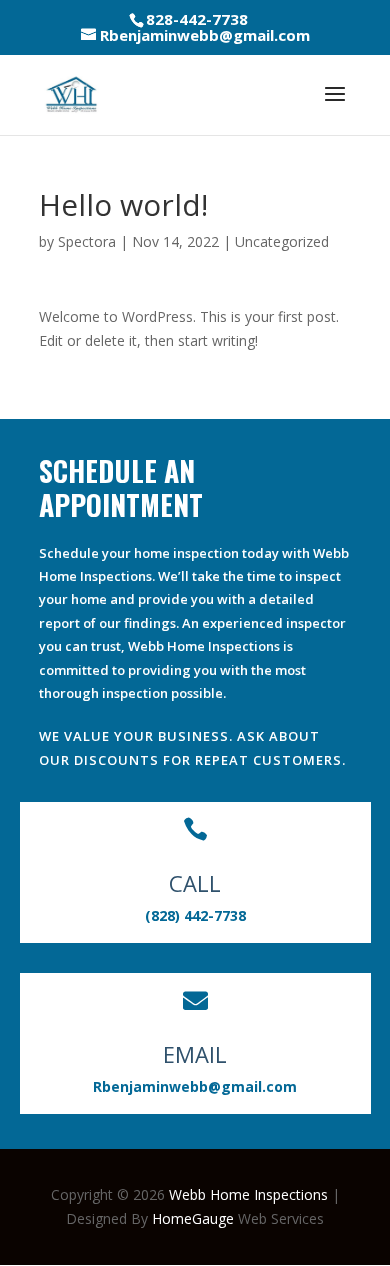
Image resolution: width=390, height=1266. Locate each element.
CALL (195, 883)
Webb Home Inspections (248, 1194)
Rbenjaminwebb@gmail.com (195, 1086)
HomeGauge (193, 1218)
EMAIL (195, 1054)
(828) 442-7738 (195, 915)
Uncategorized (282, 241)
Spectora (87, 241)
